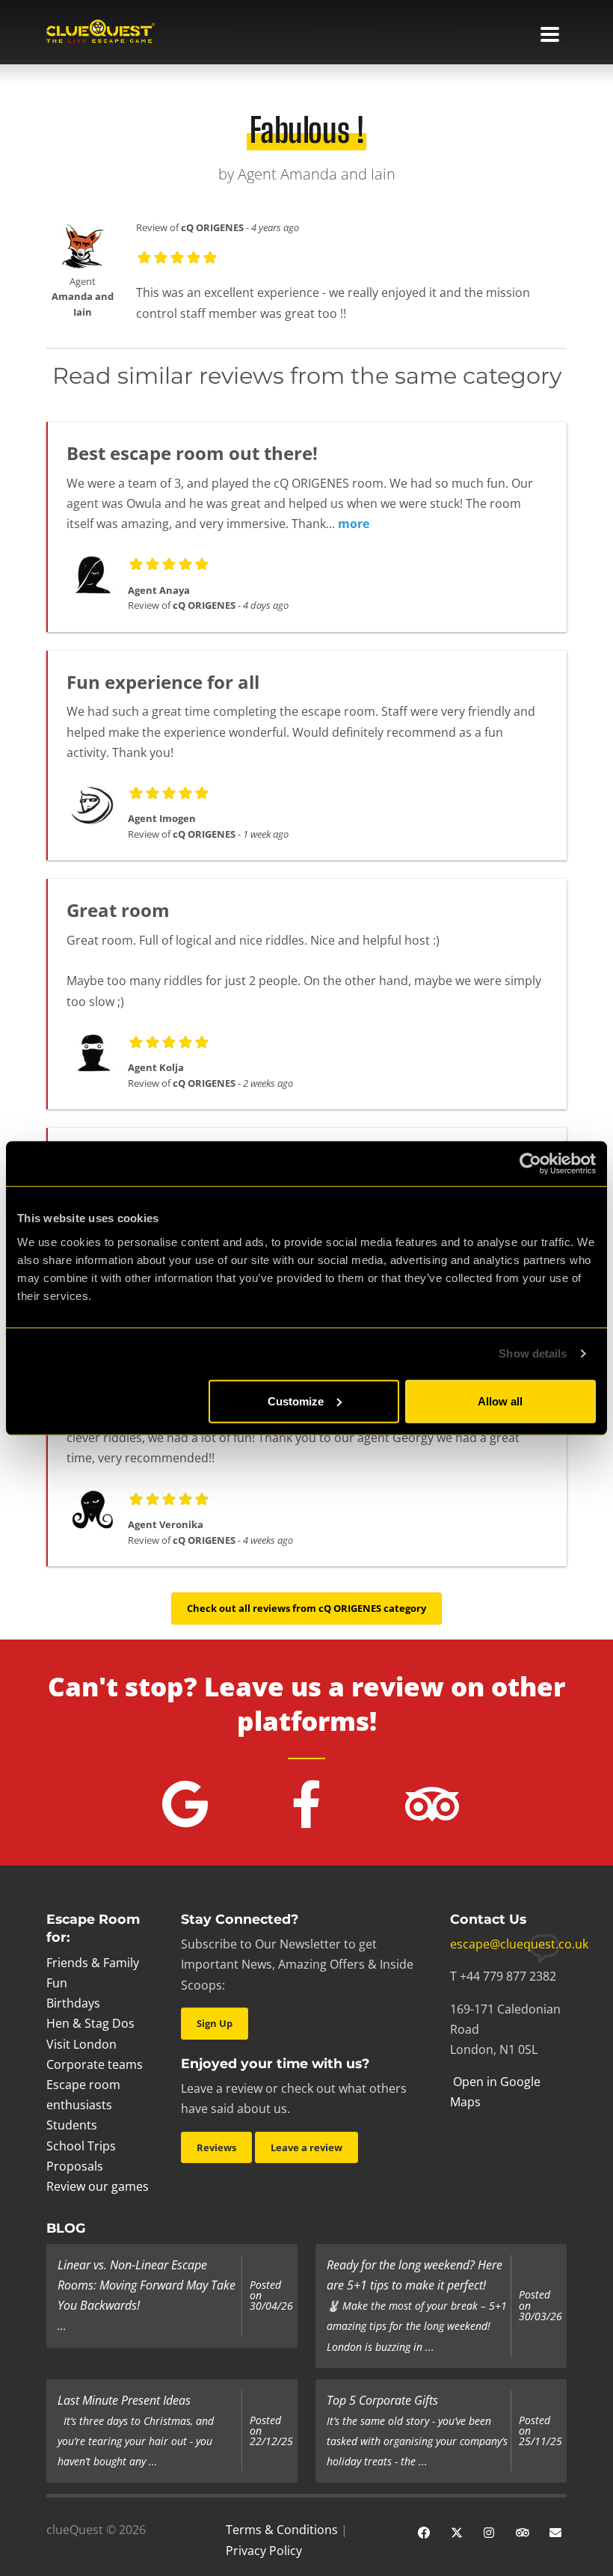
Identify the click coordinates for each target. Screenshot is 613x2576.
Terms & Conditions (282, 2530)
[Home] (101, 33)
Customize (296, 1401)
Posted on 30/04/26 (271, 2296)
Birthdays (73, 2003)
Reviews (216, 2147)
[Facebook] (424, 2531)
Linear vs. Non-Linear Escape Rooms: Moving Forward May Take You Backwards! (147, 2285)
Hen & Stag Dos (90, 2023)
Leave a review (306, 2147)
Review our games (98, 2186)
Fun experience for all (163, 682)
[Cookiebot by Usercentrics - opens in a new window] (530, 1164)
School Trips (81, 2146)
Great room (118, 910)
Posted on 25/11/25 (540, 2431)
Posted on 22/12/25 (271, 2431)
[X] (457, 2531)
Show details (533, 1353)
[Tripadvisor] (523, 2531)
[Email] (555, 2531)
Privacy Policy (264, 2551)
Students (72, 2125)
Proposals (75, 2166)
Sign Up (215, 2023)
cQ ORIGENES (212, 227)
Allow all (500, 1401)
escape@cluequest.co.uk (519, 1944)
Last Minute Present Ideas (124, 2400)
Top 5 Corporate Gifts (382, 2400)
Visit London (81, 2044)
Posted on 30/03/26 (540, 2306)
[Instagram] (490, 2531)
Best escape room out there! (192, 453)
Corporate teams (95, 2064)
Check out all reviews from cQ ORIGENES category (306, 1608)
